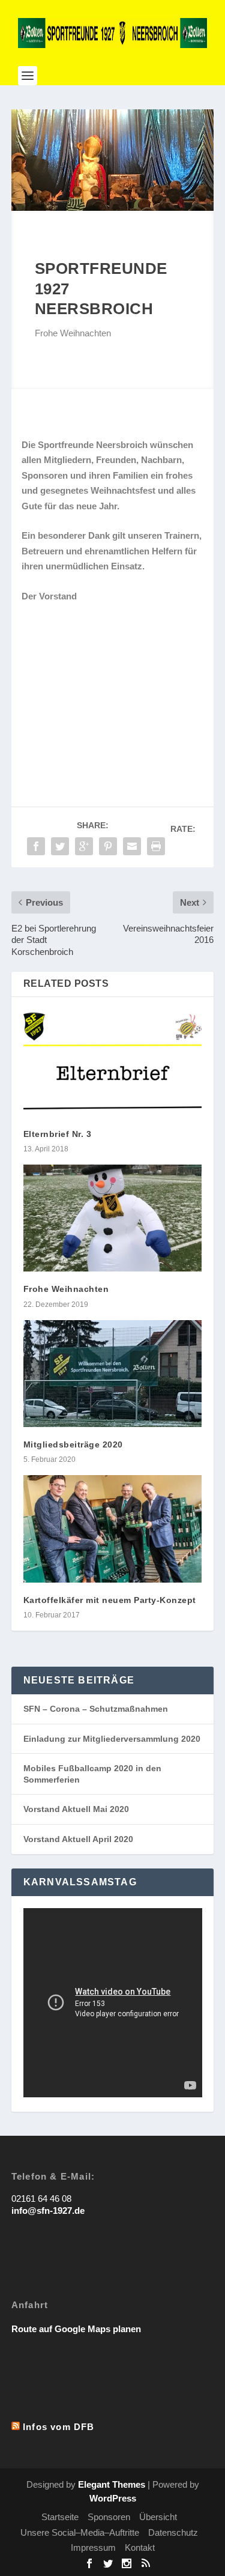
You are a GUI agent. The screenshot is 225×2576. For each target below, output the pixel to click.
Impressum (93, 2547)
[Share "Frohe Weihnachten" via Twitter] (60, 846)
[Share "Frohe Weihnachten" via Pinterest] (108, 846)
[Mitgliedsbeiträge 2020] (113, 1374)
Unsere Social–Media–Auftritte (80, 2532)
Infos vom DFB (59, 2427)
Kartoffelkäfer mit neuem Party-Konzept (110, 1600)
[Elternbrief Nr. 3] (113, 1063)
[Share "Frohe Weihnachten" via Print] (156, 846)
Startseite (60, 2517)
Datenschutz (173, 2532)
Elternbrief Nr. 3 (58, 1134)
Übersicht (158, 2517)
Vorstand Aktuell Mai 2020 (76, 1809)
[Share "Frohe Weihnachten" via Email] (132, 846)
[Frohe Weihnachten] (113, 1218)
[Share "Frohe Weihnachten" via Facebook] (36, 846)
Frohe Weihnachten (66, 1289)
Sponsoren (109, 2517)
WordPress (113, 2498)
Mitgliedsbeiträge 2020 (73, 1444)
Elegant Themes (112, 2484)
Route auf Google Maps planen (76, 2329)
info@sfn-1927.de (48, 2211)
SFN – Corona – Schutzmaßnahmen (96, 1709)
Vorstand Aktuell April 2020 (78, 1839)
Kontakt (140, 2547)
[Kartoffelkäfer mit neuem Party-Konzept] (113, 1529)
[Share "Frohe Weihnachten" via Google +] (84, 846)
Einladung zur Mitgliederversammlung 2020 (112, 1739)
